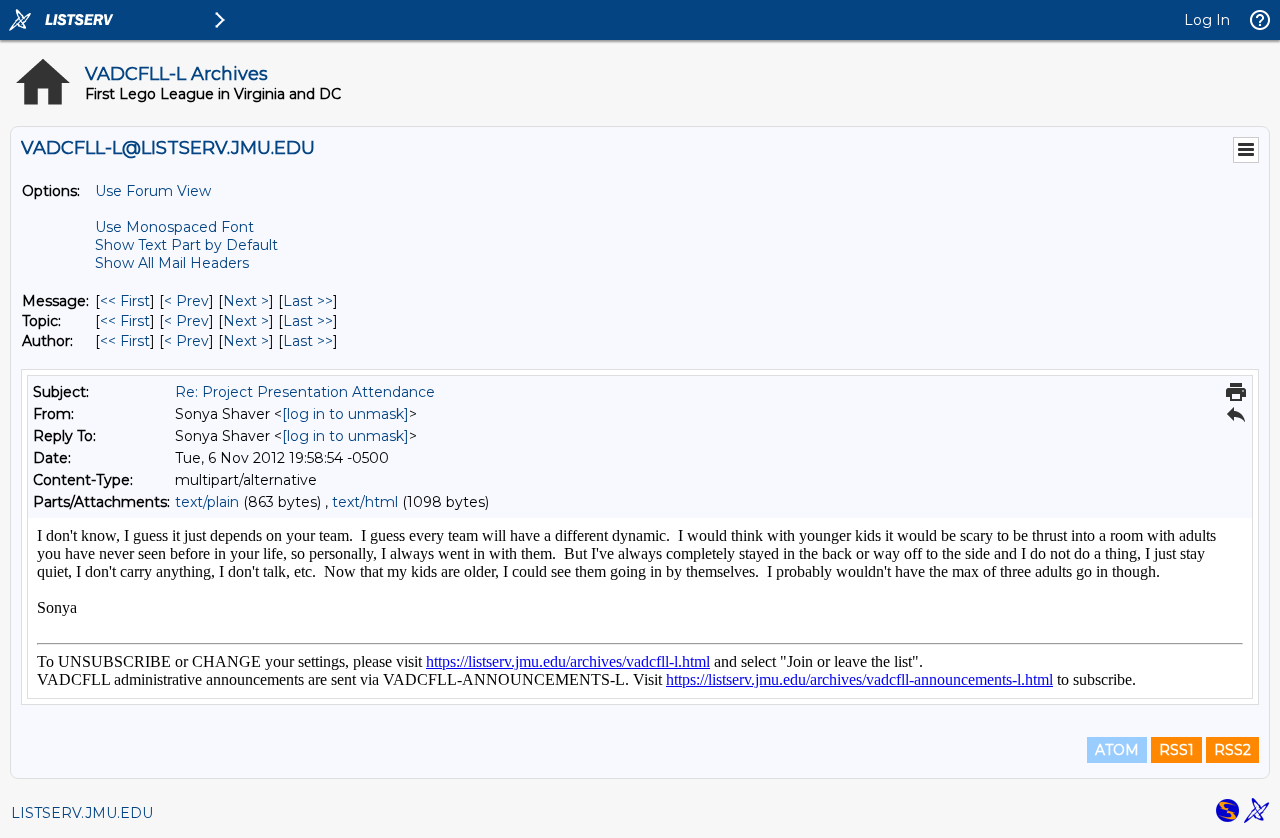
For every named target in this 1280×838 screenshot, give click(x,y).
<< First (125, 301)
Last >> (308, 301)
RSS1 (1176, 750)
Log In (1207, 20)
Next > (246, 301)
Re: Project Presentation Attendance (305, 392)
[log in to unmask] (345, 414)
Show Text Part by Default (186, 245)
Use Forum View (153, 191)
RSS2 (1232, 750)
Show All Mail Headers (172, 263)
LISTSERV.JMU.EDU (82, 813)
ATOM (1117, 750)
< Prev (186, 301)
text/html (365, 502)
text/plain (207, 502)
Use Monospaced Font (174, 227)
